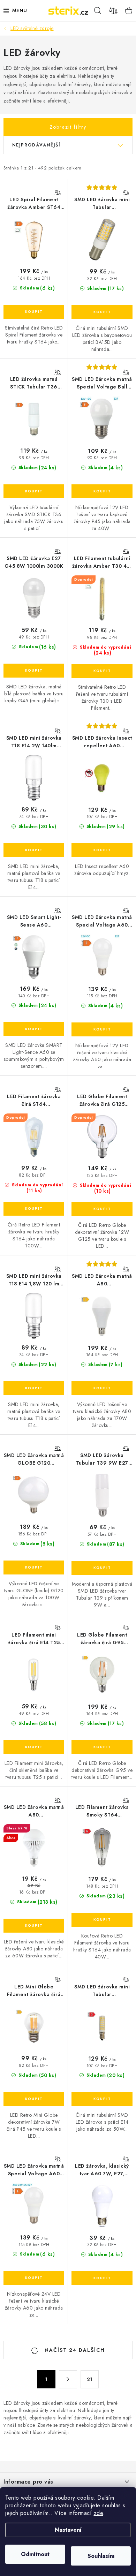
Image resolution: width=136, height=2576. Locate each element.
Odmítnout (35, 2554)
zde (99, 2513)
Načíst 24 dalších (74, 2350)
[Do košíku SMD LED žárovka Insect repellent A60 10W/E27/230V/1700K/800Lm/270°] (102, 850)
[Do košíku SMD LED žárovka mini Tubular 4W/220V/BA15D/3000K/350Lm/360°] (102, 312)
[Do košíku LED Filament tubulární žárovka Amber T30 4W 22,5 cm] (102, 671)
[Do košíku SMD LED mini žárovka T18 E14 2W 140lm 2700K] (34, 850)
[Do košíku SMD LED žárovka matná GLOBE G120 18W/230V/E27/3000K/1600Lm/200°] (34, 1567)
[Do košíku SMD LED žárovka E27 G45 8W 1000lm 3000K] (34, 671)
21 (90, 2379)
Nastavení (68, 2530)
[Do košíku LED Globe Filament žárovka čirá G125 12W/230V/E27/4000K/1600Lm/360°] (102, 1209)
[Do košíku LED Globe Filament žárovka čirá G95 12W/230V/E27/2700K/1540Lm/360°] (102, 1747)
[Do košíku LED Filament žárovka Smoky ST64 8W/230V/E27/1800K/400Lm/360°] (102, 1920)
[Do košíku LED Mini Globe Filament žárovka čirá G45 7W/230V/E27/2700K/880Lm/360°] (34, 2099)
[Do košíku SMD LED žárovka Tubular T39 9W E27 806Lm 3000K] (102, 1568)
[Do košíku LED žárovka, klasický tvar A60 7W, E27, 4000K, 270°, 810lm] (102, 2278)
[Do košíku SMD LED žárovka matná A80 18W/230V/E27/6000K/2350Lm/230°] (102, 1388)
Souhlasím (101, 2556)
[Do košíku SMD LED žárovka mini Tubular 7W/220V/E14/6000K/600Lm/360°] (102, 2099)
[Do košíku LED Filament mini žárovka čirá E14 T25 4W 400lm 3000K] (34, 1747)
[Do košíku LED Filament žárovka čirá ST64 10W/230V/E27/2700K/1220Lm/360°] (34, 1209)
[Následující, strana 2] (68, 2379)
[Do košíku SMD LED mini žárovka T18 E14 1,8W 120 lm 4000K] (34, 1388)
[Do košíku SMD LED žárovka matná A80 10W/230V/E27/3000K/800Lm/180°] (34, 1926)
